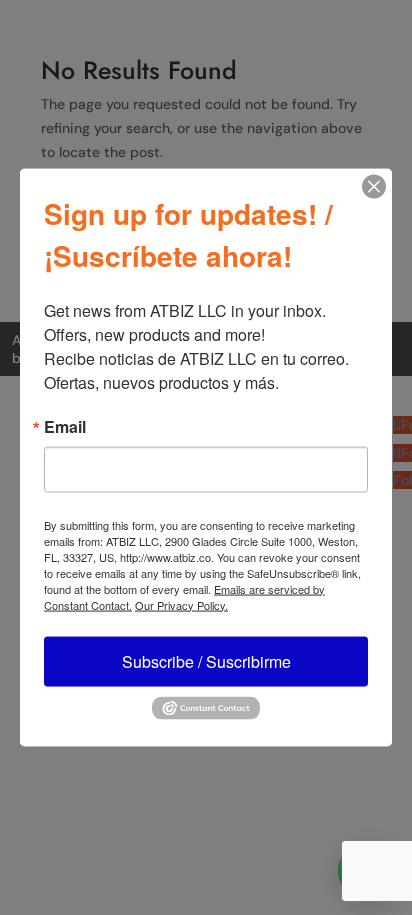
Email (65, 426)
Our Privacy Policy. (181, 604)
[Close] (374, 186)
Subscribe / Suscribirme (206, 660)
